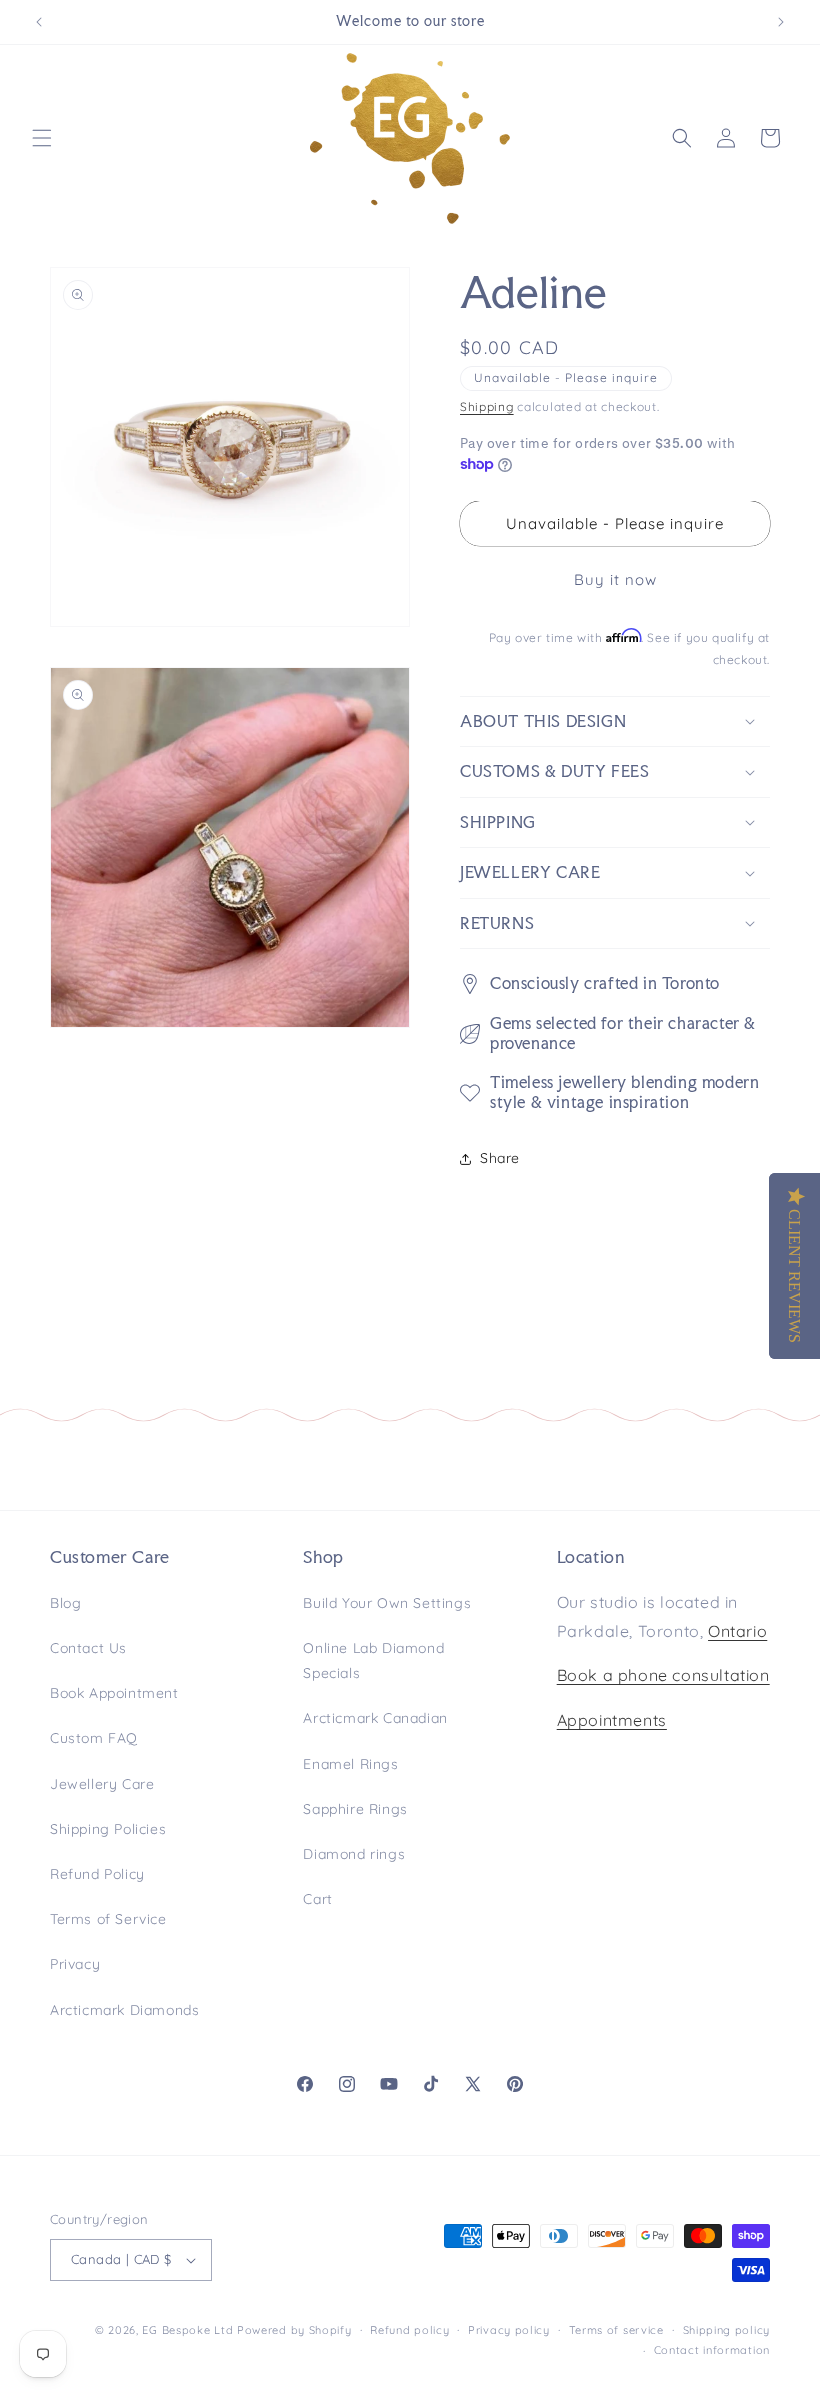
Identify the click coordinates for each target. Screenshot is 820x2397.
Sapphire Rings (355, 1809)
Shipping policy (727, 2330)
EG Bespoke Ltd (189, 2330)
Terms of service (616, 2330)
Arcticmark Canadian (375, 1718)
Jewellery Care (102, 1784)
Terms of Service (108, 1919)
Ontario (737, 1631)
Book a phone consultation (663, 1675)
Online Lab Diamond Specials (373, 1660)
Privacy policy (509, 2330)
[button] (42, 138)
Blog (65, 1603)
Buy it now (615, 579)
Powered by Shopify (294, 2330)
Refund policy (409, 2330)
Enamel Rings (350, 1764)
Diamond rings (354, 1854)
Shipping (487, 406)
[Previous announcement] (39, 22)
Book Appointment (114, 1693)
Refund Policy (97, 1874)
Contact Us (88, 1648)
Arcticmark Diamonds (124, 2010)
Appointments (612, 1720)
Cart (317, 1899)
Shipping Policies (108, 1829)
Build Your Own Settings (387, 1603)
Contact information (712, 2350)
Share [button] (500, 1158)
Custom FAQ (94, 1738)
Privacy (75, 1964)
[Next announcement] (781, 22)
